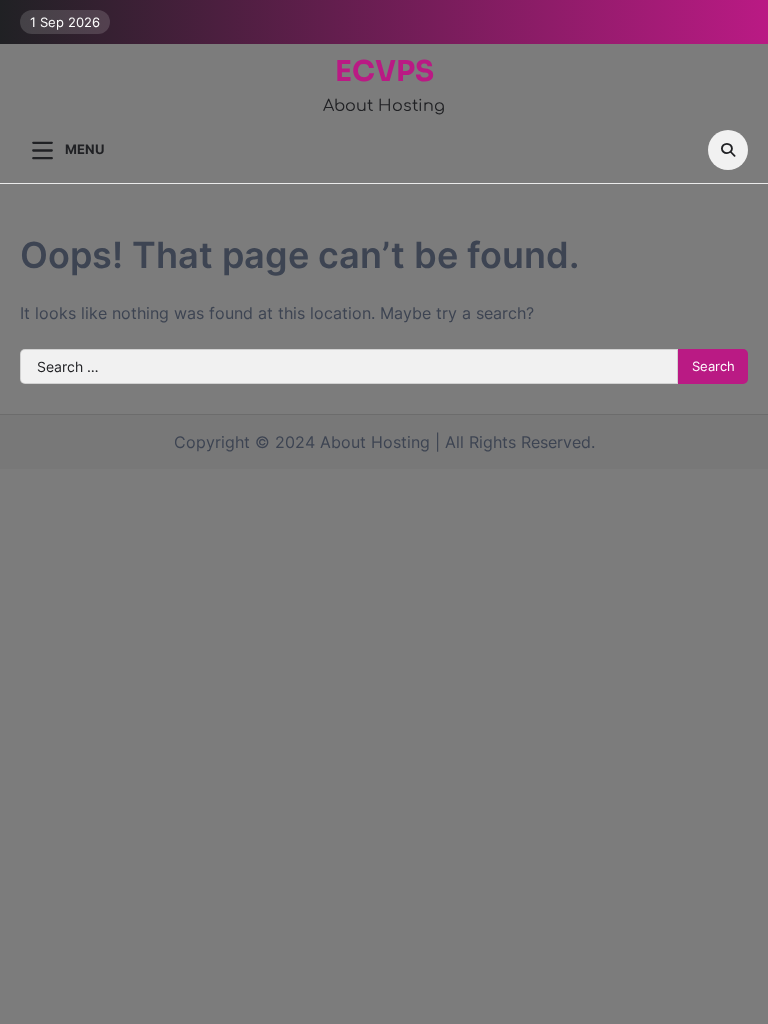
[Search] (728, 150)
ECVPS (384, 71)
